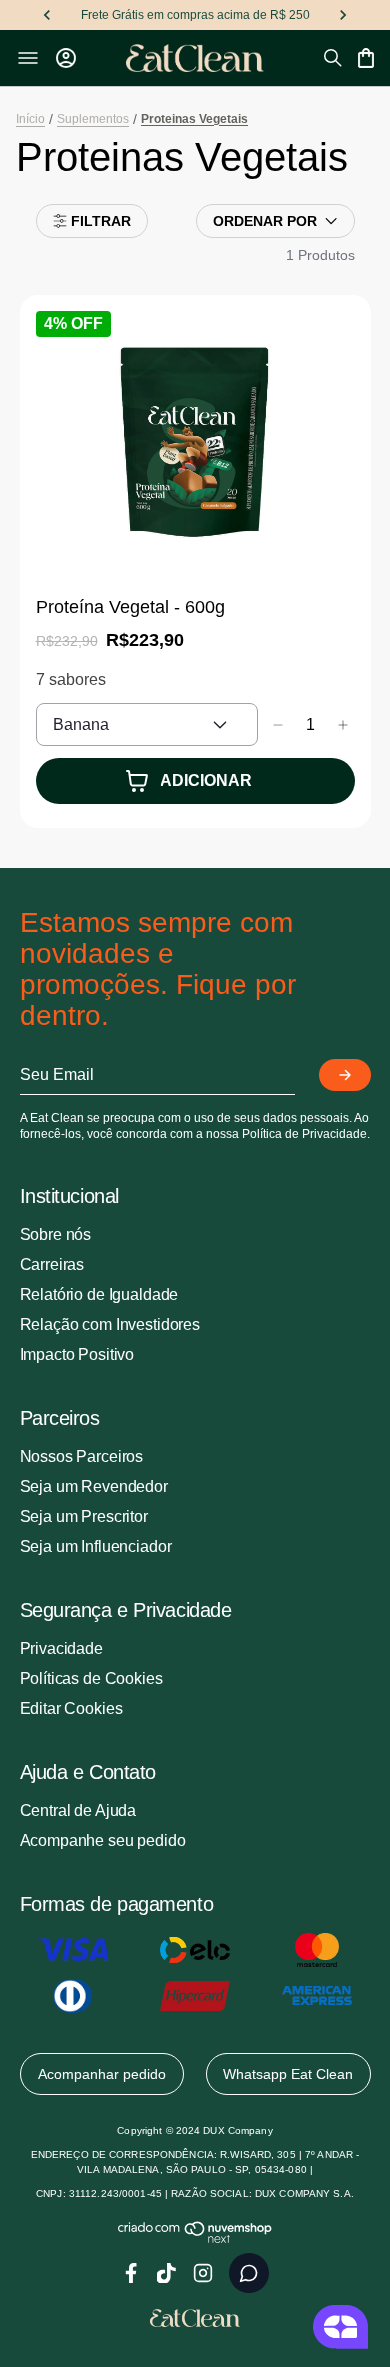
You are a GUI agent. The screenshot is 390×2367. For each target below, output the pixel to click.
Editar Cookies (71, 1708)
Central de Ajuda (78, 1810)
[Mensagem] (249, 2273)
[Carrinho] (366, 58)
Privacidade (61, 1648)
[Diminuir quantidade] (278, 725)
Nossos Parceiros (82, 1456)
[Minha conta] (66, 58)
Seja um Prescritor (84, 1516)
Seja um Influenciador (96, 1546)
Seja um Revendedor (94, 1486)
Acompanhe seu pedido (103, 1840)
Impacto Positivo (77, 1354)
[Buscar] (333, 58)
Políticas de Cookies (91, 1678)
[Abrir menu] (28, 58)
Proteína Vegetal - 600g (130, 607)
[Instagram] (203, 2273)
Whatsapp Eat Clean (288, 2074)
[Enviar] (345, 1075)
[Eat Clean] (195, 58)
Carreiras (52, 1264)
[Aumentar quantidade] (343, 725)
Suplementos (93, 119)
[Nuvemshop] (195, 2239)
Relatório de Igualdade (99, 1294)
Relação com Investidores (110, 1324)
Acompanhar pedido (102, 2074)
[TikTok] (167, 2273)
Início (30, 119)
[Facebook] (131, 2273)
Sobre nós (56, 1234)
